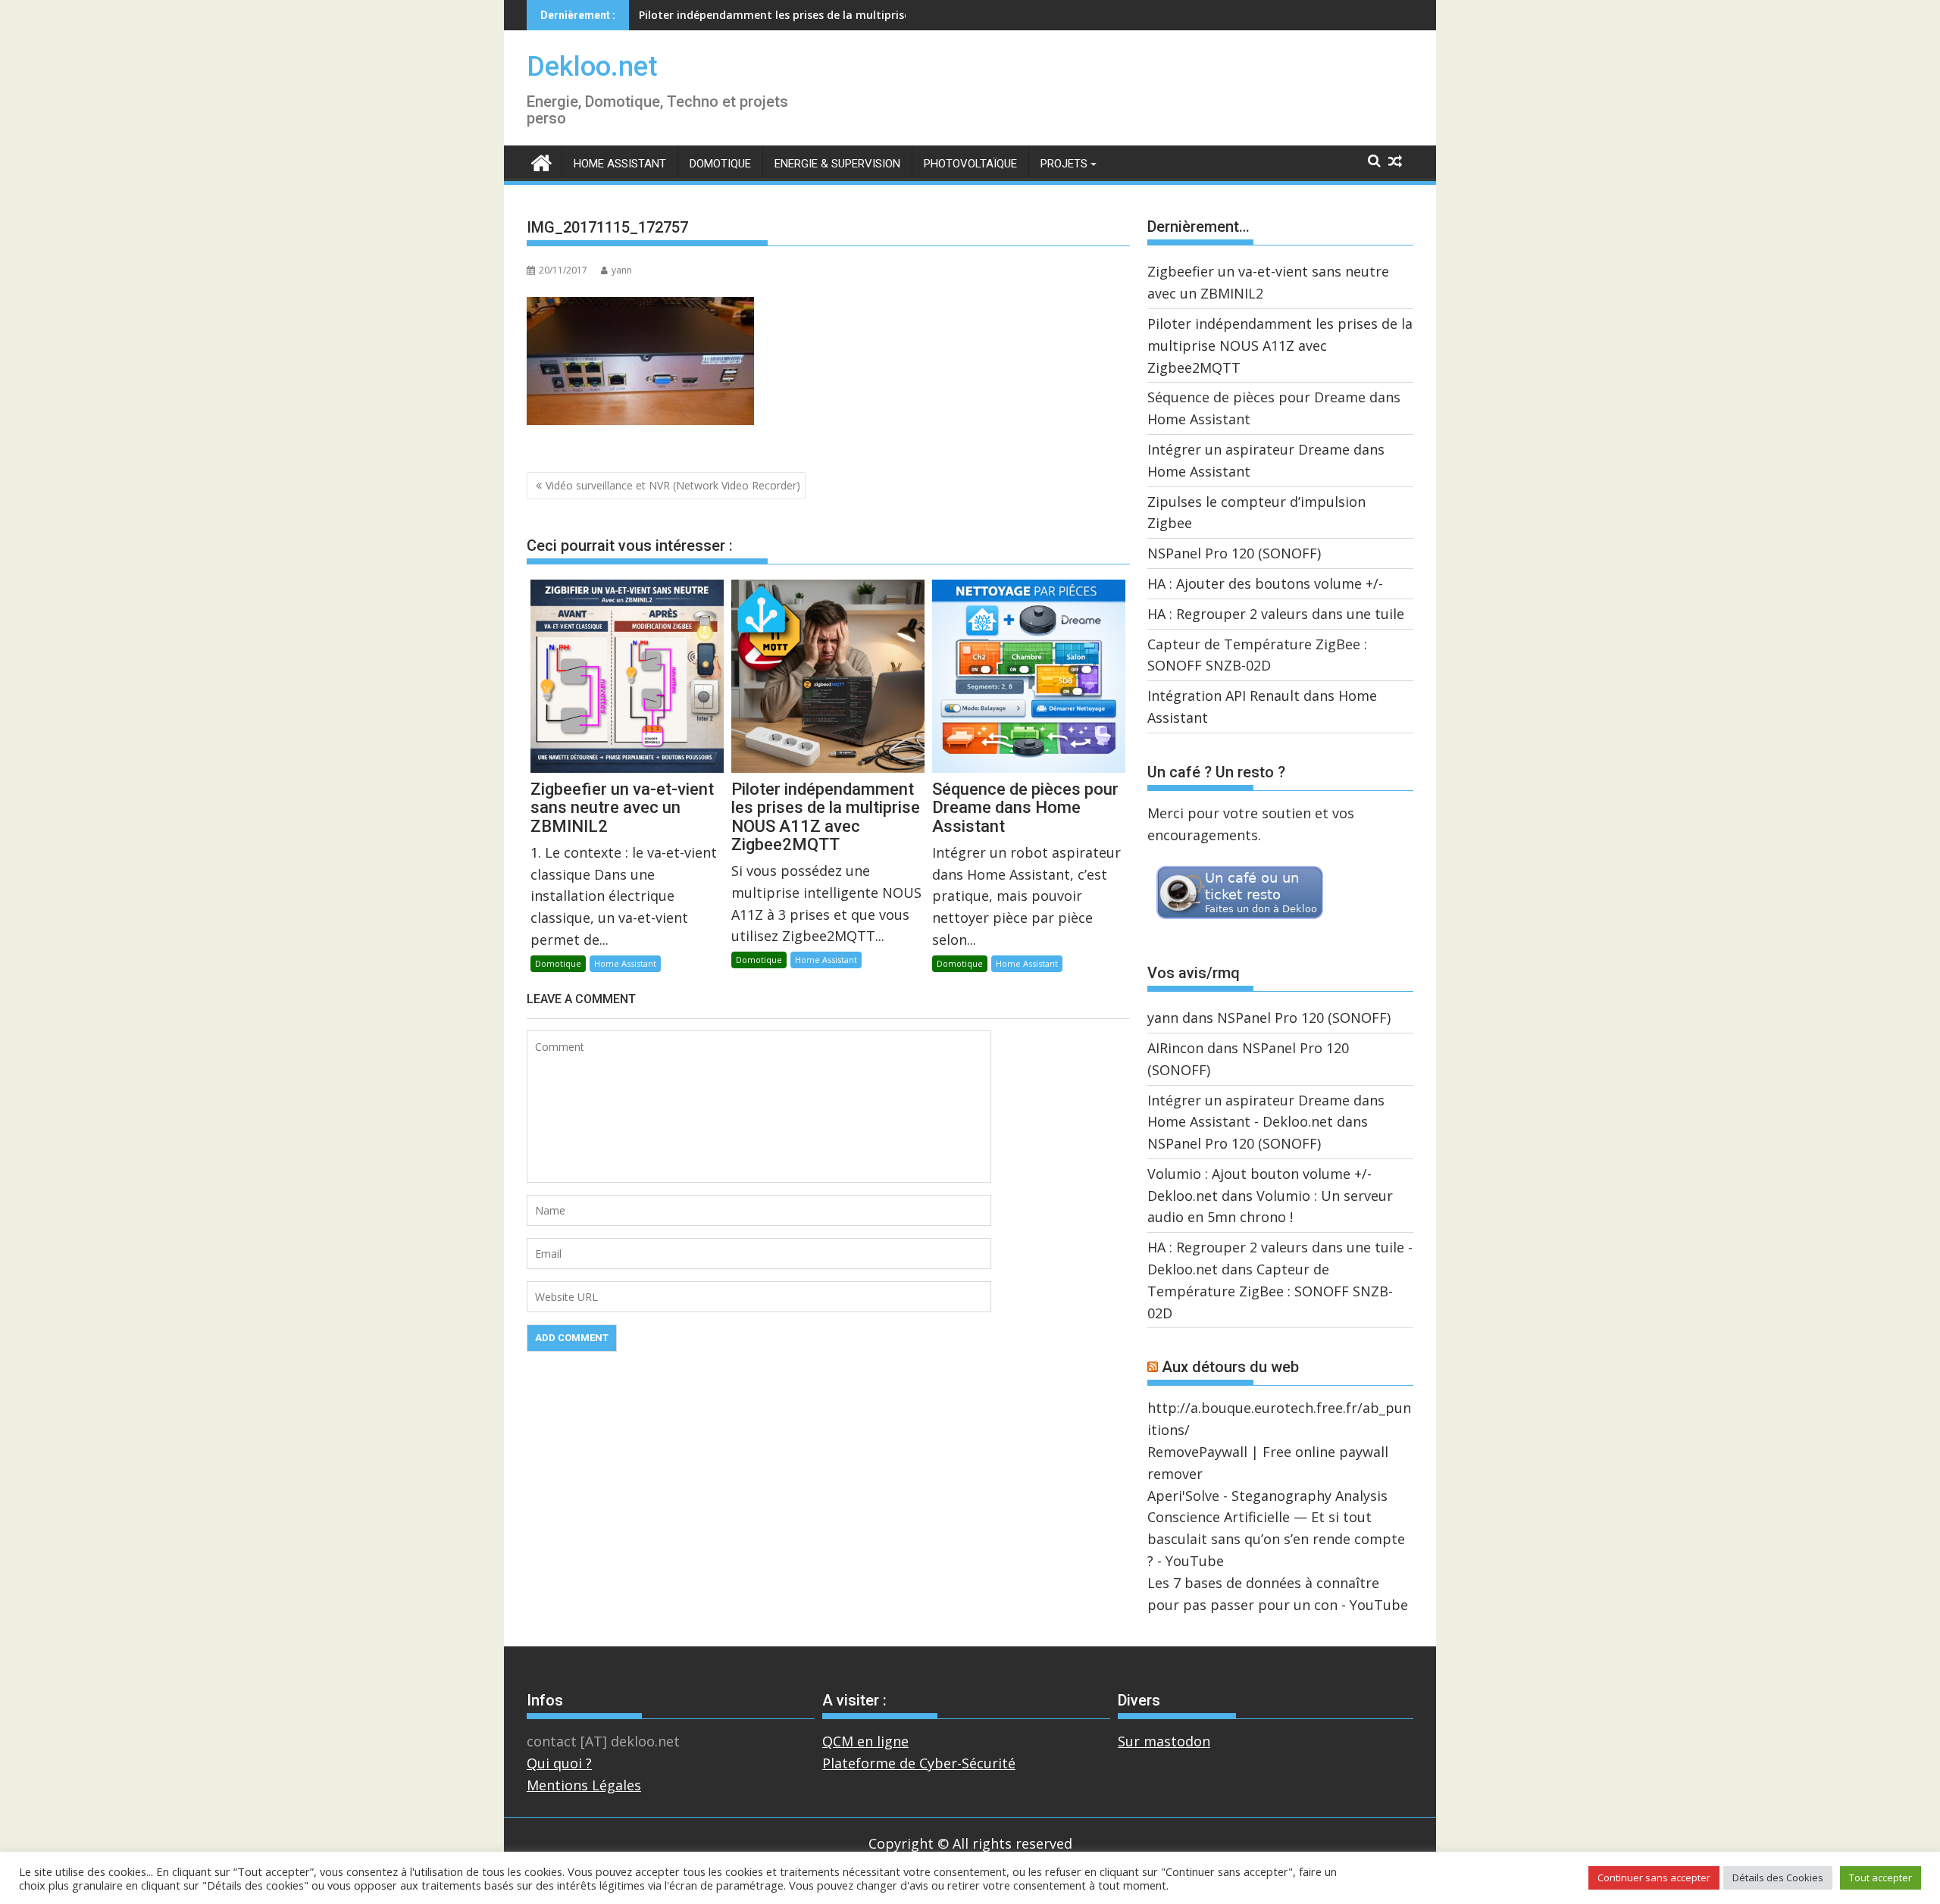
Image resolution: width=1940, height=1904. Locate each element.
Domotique (720, 164)
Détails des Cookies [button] (1778, 1877)
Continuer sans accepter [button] (1654, 1877)
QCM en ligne (865, 1741)
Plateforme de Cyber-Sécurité (919, 1763)
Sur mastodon (1164, 1741)
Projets (1064, 164)
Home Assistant (620, 164)
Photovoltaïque (970, 164)
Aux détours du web (1230, 1367)
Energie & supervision (837, 164)
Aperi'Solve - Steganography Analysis (1267, 1496)
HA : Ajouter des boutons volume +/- (1265, 583)
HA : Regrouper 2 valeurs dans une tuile (1276, 614)
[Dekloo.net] (541, 162)
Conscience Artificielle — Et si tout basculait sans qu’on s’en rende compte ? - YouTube (1276, 1539)
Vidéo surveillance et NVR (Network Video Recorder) (673, 485)
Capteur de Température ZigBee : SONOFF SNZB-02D (1270, 1291)
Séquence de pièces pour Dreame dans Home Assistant (784, 15)
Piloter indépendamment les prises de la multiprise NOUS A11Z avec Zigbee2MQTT (1280, 345)
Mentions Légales (584, 1785)
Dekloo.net (592, 67)
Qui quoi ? (559, 1763)
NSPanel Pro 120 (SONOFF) (1234, 553)
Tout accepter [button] (1881, 1877)
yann (622, 270)
